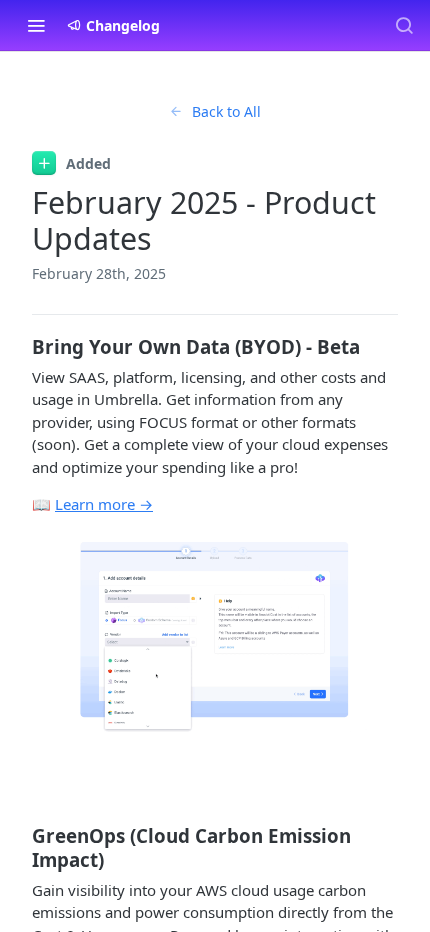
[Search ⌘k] (404, 25)
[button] (215, 636)
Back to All (226, 111)
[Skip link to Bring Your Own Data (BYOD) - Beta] (18, 347)
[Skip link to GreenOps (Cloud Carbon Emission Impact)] (18, 848)
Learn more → (104, 504)
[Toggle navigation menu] (36, 25)
